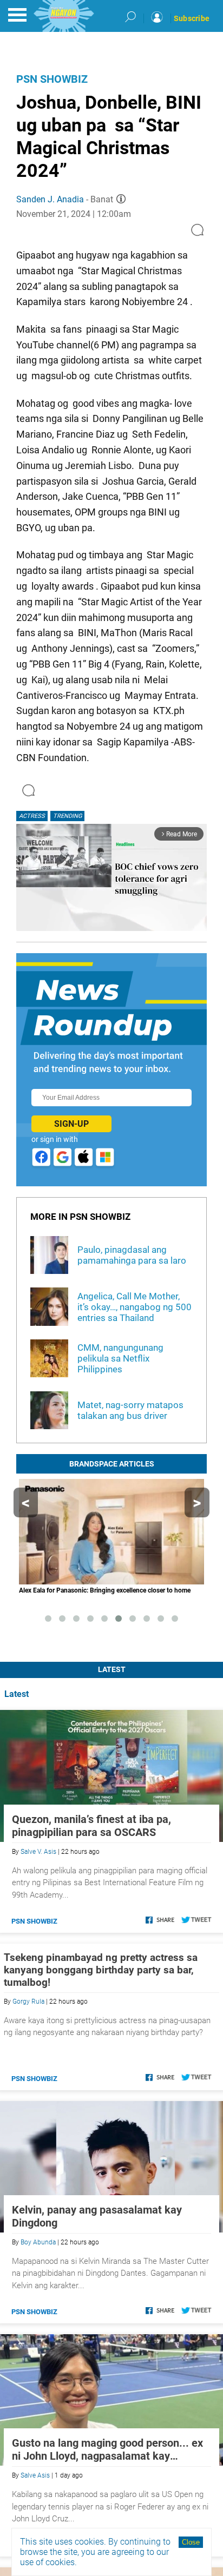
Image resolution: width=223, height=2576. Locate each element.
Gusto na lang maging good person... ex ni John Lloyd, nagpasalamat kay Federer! (107, 2449)
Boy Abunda (38, 2242)
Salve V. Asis (38, 1852)
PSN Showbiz (52, 79)
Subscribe (192, 18)
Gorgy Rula (28, 2002)
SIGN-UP (71, 1124)
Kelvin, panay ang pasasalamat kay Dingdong (97, 2216)
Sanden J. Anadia (50, 199)
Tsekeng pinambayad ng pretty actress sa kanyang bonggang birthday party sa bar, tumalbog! (101, 1970)
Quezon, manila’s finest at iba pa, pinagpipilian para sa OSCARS (91, 1826)
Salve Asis (35, 2475)
